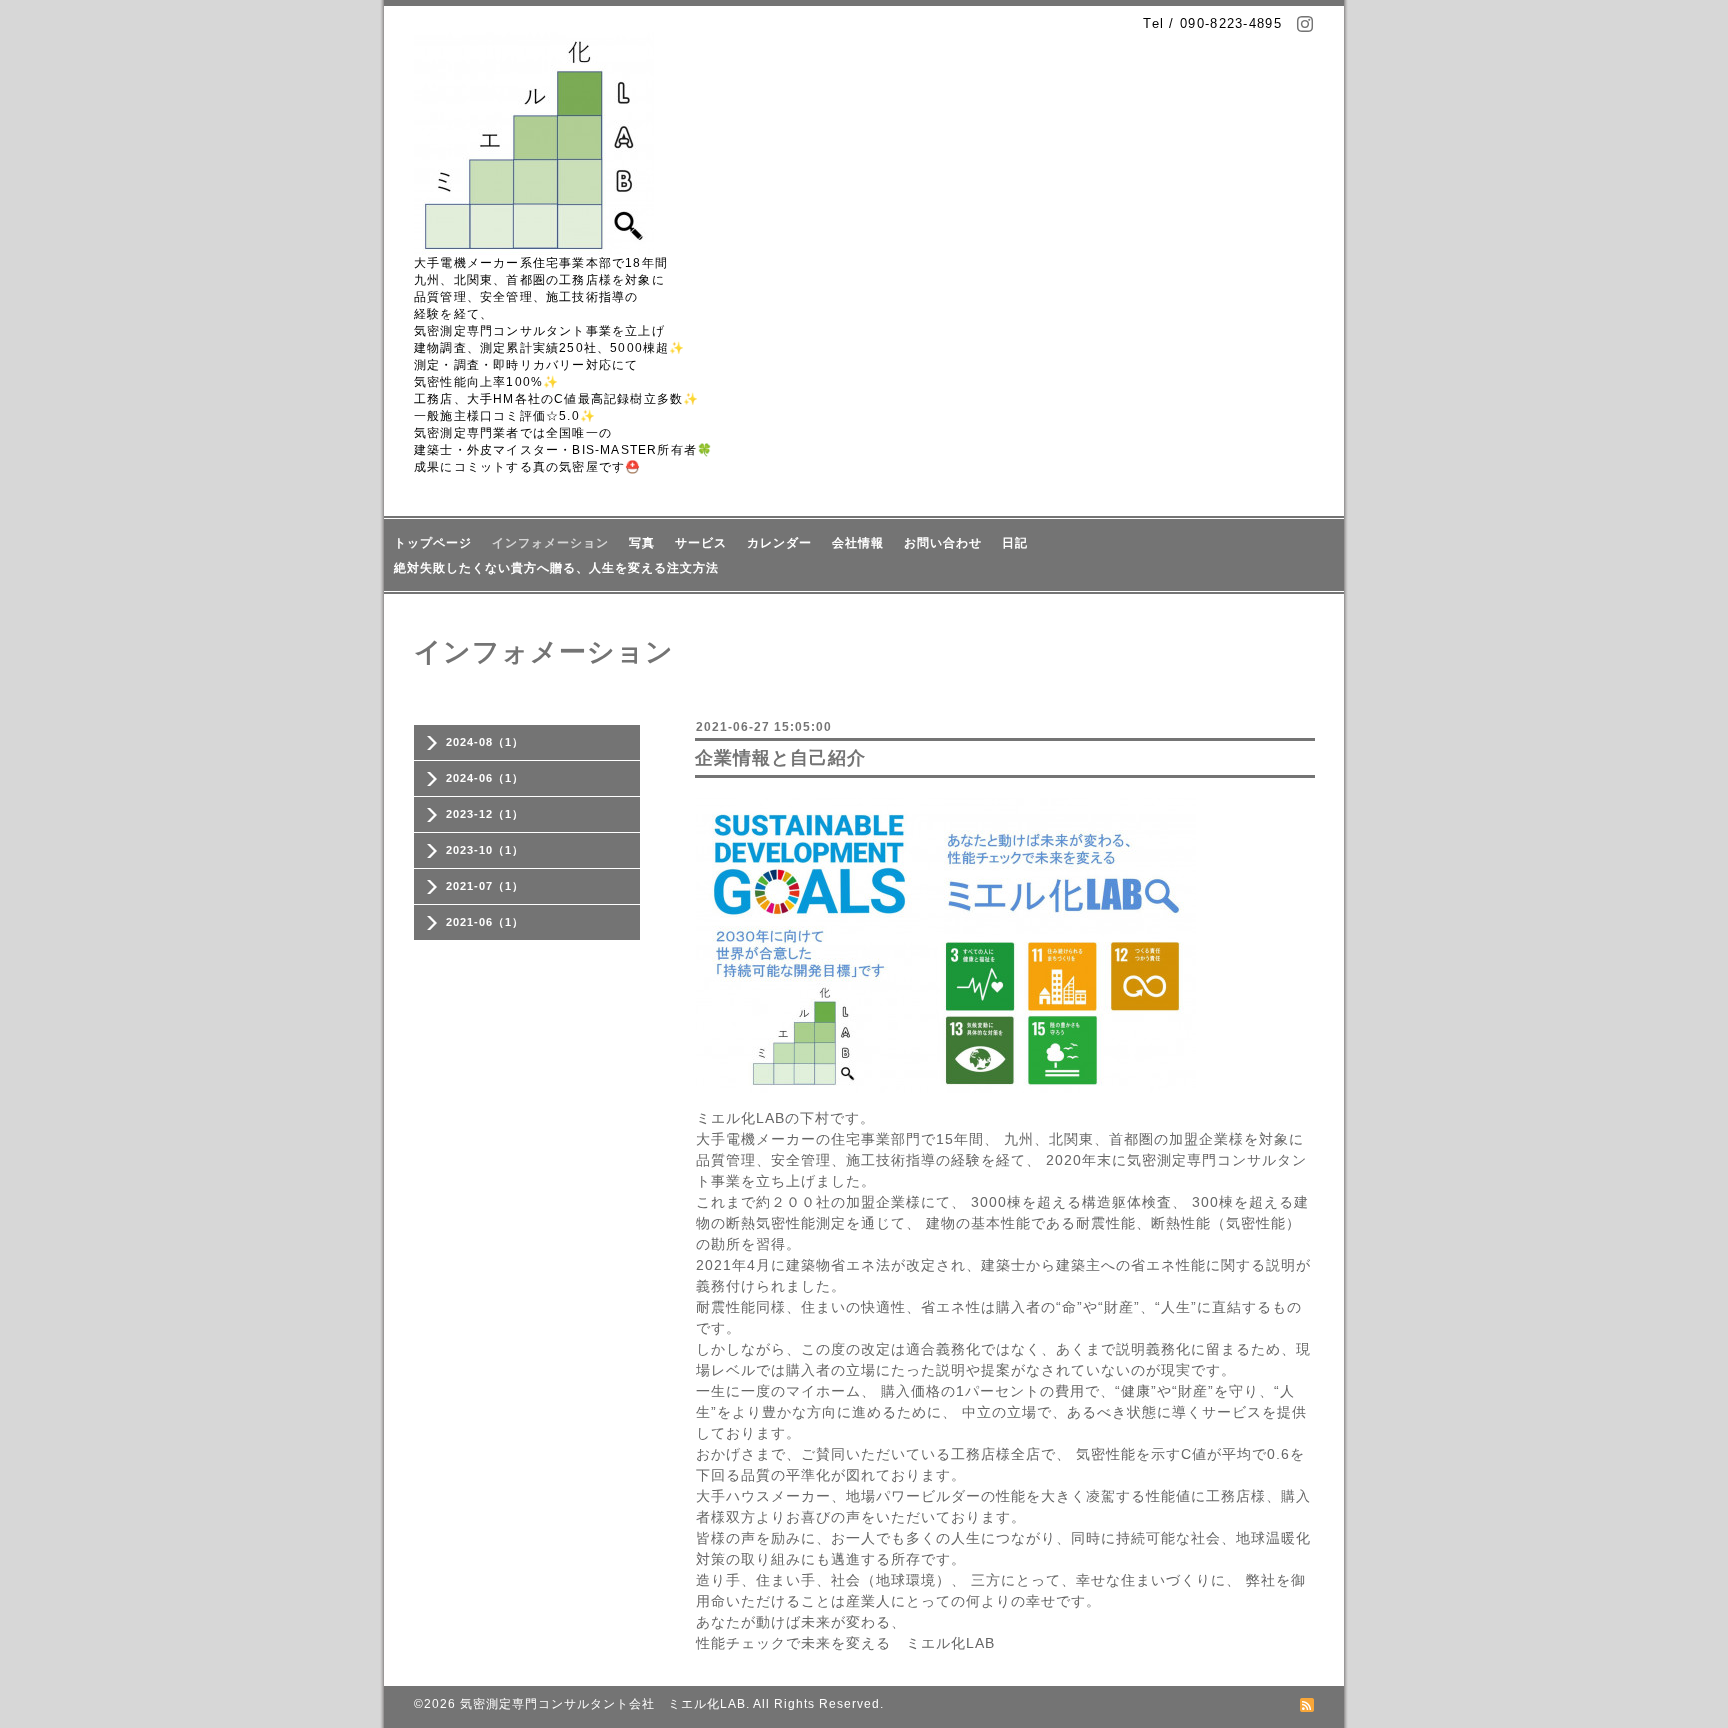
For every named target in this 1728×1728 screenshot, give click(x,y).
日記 (1015, 543)
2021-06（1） (485, 922)
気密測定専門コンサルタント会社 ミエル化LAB (603, 1704)
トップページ (433, 543)
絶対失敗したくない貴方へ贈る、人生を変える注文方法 (556, 568)
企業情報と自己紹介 (780, 758)
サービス (701, 543)
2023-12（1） (485, 814)
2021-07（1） (485, 886)
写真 (642, 543)
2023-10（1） (485, 850)
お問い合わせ (943, 543)
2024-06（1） (485, 778)
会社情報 (858, 543)
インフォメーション (550, 543)
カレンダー (779, 543)
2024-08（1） (485, 742)
